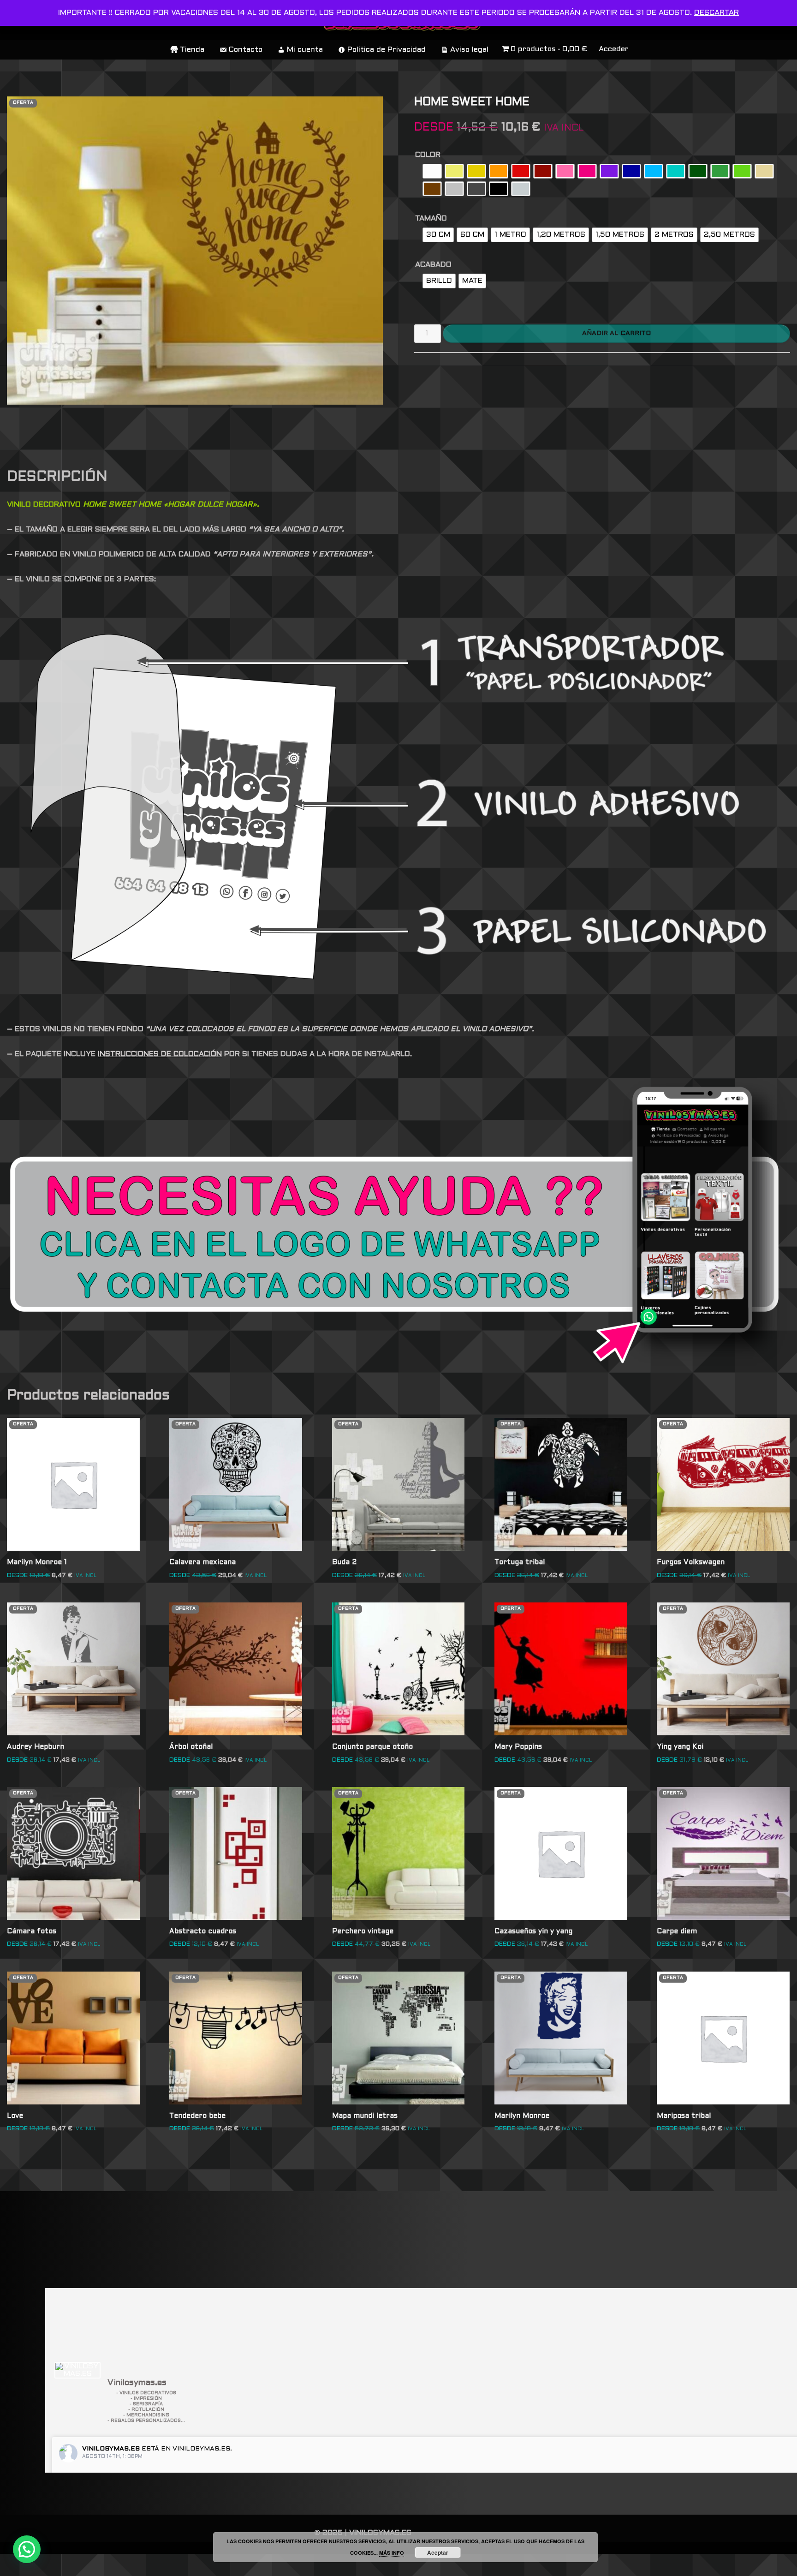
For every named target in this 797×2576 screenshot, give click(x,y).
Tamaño (431, 218)
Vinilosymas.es (111, 2449)
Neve (17, 2565)
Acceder (614, 49)
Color (428, 155)
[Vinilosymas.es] (77, 2370)
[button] (27, 2549)
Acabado (433, 265)
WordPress (140, 2565)
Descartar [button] (717, 13)
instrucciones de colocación (160, 1054)
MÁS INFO (392, 2553)
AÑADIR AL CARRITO (616, 333)
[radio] (432, 171)
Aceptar (438, 2552)
